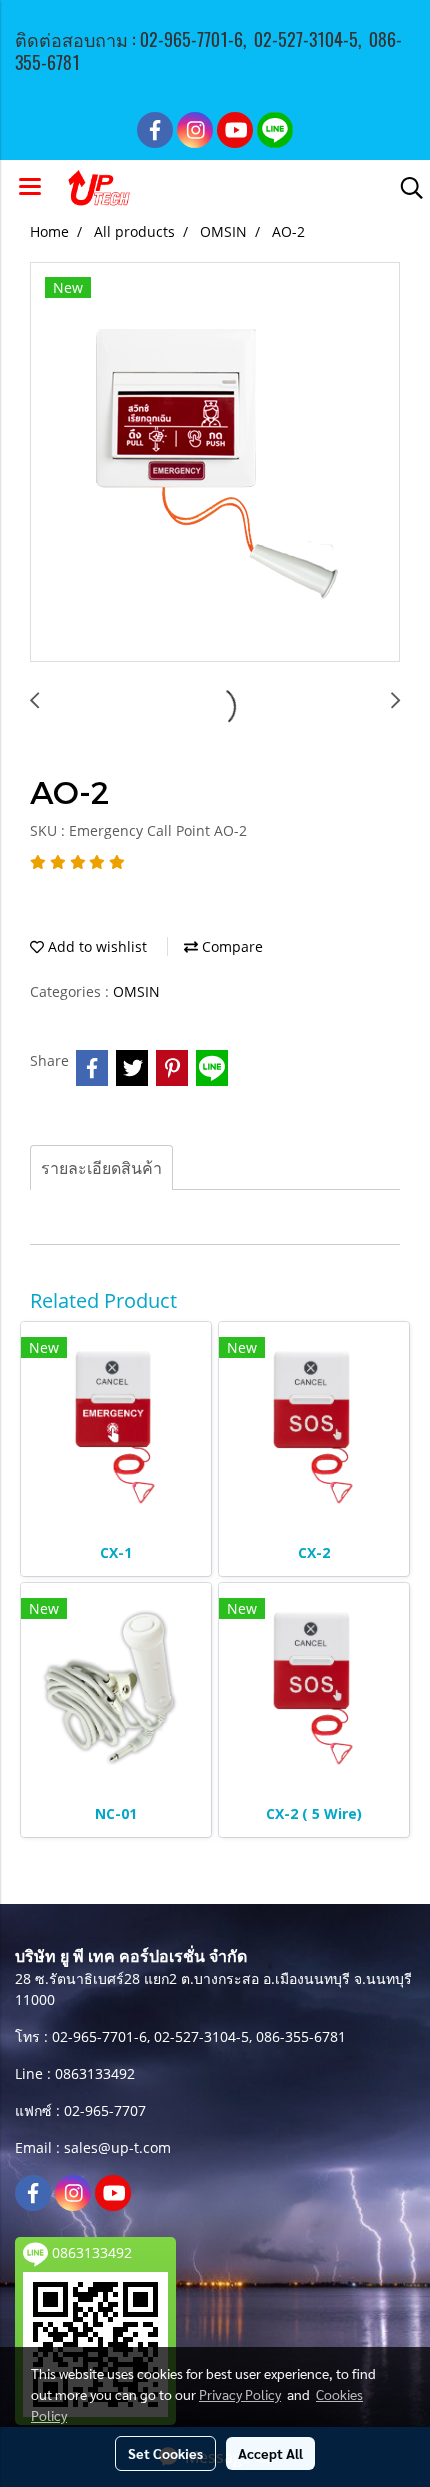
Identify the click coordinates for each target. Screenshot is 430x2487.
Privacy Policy (240, 2394)
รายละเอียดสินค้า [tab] (101, 1168)
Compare (230, 946)
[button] (405, 188)
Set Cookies (165, 2453)
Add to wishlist (95, 946)
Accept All (270, 2453)
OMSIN (136, 991)
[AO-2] (215, 463)
